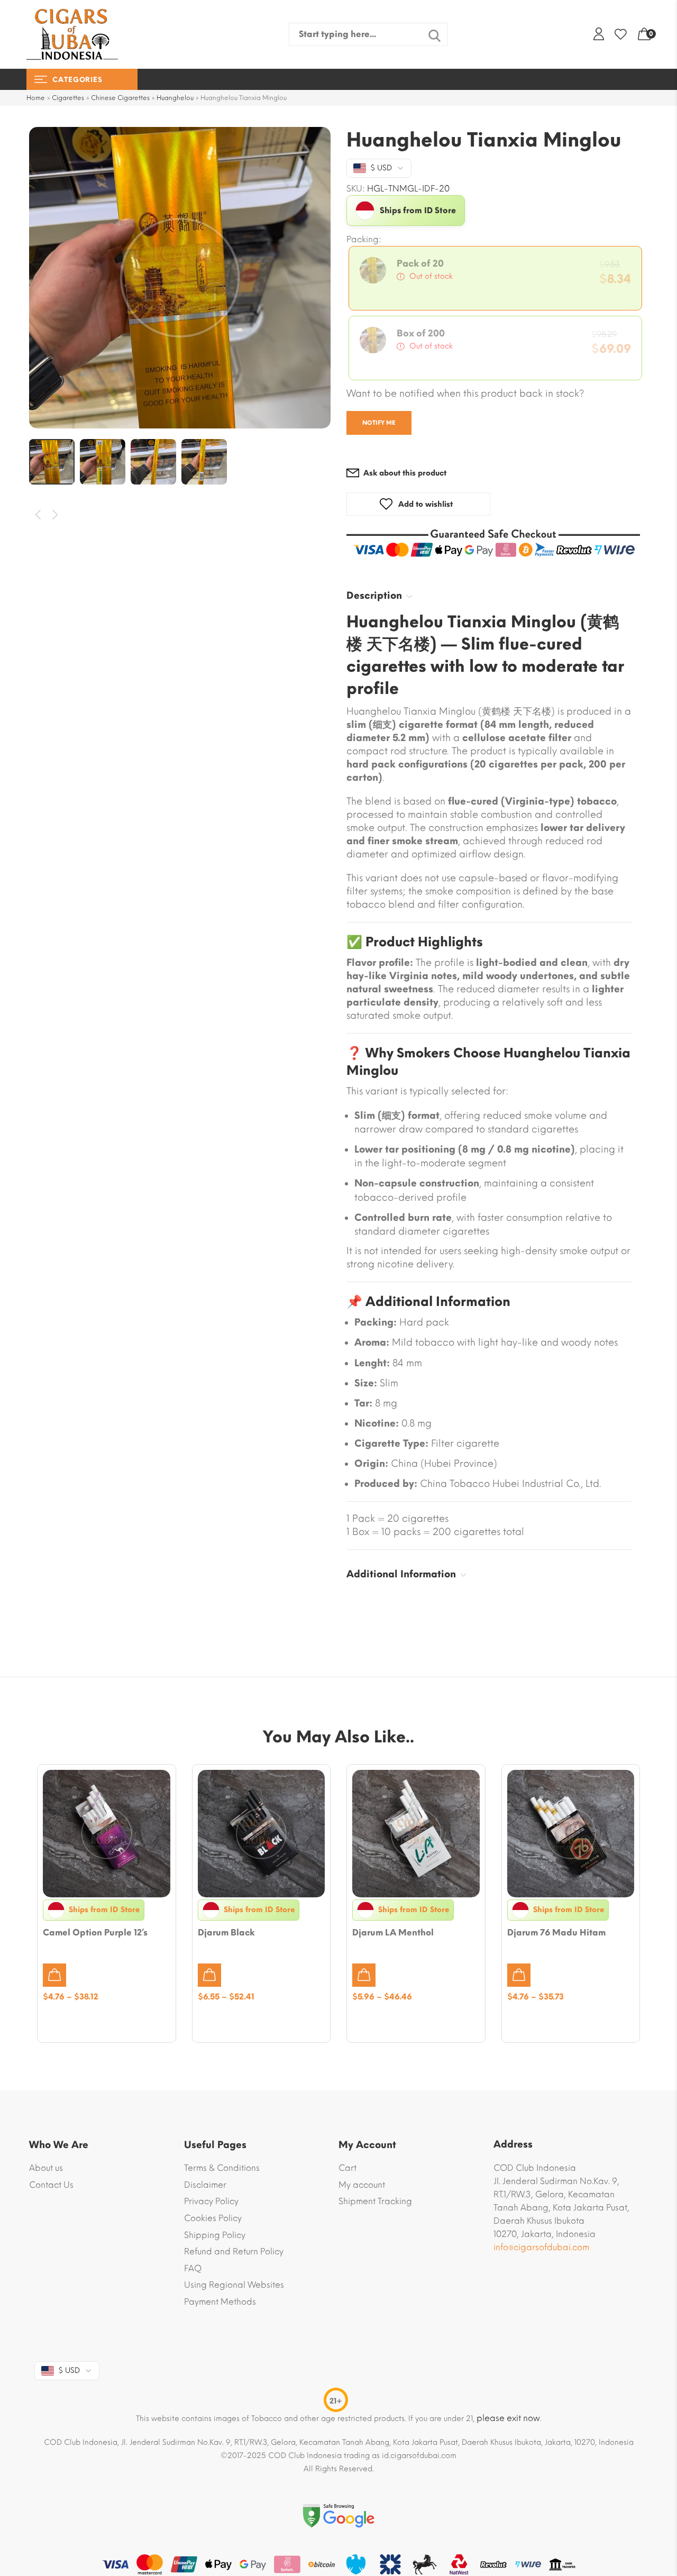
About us (46, 2168)
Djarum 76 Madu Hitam (556, 1933)
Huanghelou (175, 98)
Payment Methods (220, 2302)
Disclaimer (205, 2185)
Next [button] (56, 515)
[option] (180, 278)
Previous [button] (38, 515)
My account (362, 2185)
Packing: (364, 240)
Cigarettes (68, 98)
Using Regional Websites (234, 2285)
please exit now (508, 2418)
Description (374, 596)
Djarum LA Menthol (393, 1933)
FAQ (193, 2268)
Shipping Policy (215, 2235)
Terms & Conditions (222, 2168)
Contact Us (51, 2185)
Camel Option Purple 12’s (95, 1933)
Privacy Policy (211, 2201)
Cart (347, 2168)
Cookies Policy (213, 2218)
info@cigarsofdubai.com (541, 2247)
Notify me (379, 423)
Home (36, 98)
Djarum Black (226, 1933)
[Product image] (107, 1834)
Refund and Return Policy (234, 2251)
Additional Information (401, 1574)
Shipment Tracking (375, 2201)
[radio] (495, 278)
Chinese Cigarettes (120, 98)
